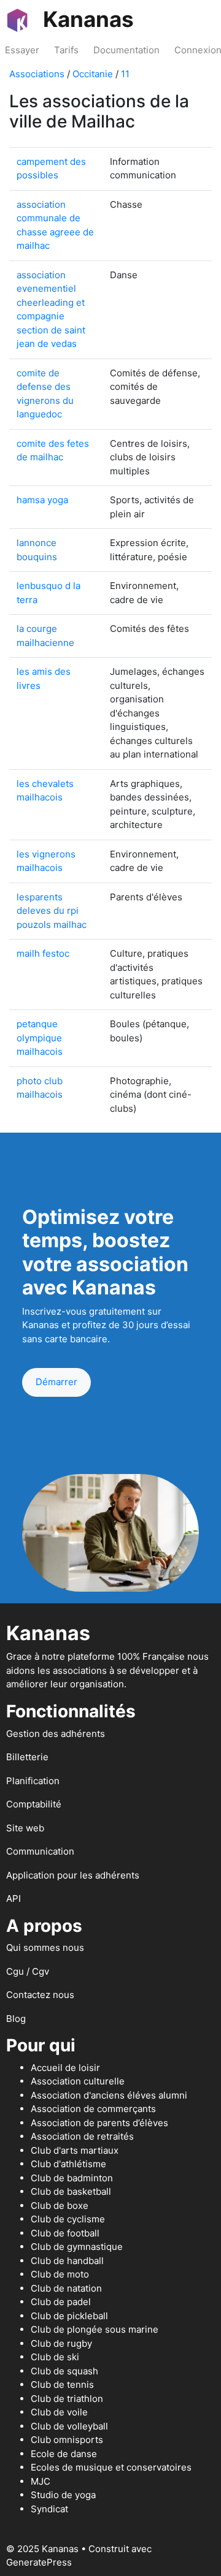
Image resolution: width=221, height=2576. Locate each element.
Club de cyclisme (68, 2219)
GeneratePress (39, 2562)
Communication (40, 1851)
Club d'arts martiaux (75, 2150)
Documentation (126, 50)
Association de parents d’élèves (99, 2123)
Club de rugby (61, 2343)
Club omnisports (67, 2440)
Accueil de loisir (65, 2068)
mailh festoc (43, 953)
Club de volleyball (69, 2426)
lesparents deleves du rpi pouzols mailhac (52, 911)
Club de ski (55, 2357)
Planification (33, 1781)
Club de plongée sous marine (95, 2329)
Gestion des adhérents (56, 1734)
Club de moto (60, 2274)
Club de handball (67, 2261)
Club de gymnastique (77, 2247)
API (14, 1898)
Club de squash (64, 2371)
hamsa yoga (42, 500)
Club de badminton (72, 2178)
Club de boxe (60, 2206)
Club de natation (66, 2288)
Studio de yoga (63, 2495)
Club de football (65, 2233)
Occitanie (93, 74)
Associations (37, 74)
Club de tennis (62, 2384)
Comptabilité (34, 1804)
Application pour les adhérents (73, 1875)
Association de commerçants (93, 2109)
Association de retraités (82, 2136)
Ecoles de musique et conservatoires (111, 2467)
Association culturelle (78, 2081)
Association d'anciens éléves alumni (109, 2095)
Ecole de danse (64, 2454)
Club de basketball (71, 2191)
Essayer (22, 50)
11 (125, 74)
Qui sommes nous (45, 1947)
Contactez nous (40, 1995)
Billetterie (27, 1757)
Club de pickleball (69, 2316)
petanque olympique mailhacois (40, 1038)
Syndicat (49, 2509)
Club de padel (61, 2302)
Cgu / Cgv (28, 1971)
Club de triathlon (67, 2399)
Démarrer (56, 1382)
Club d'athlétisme (68, 2164)
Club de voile (59, 2412)
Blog (16, 2019)
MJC (41, 2481)
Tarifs (66, 50)
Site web (25, 1828)
